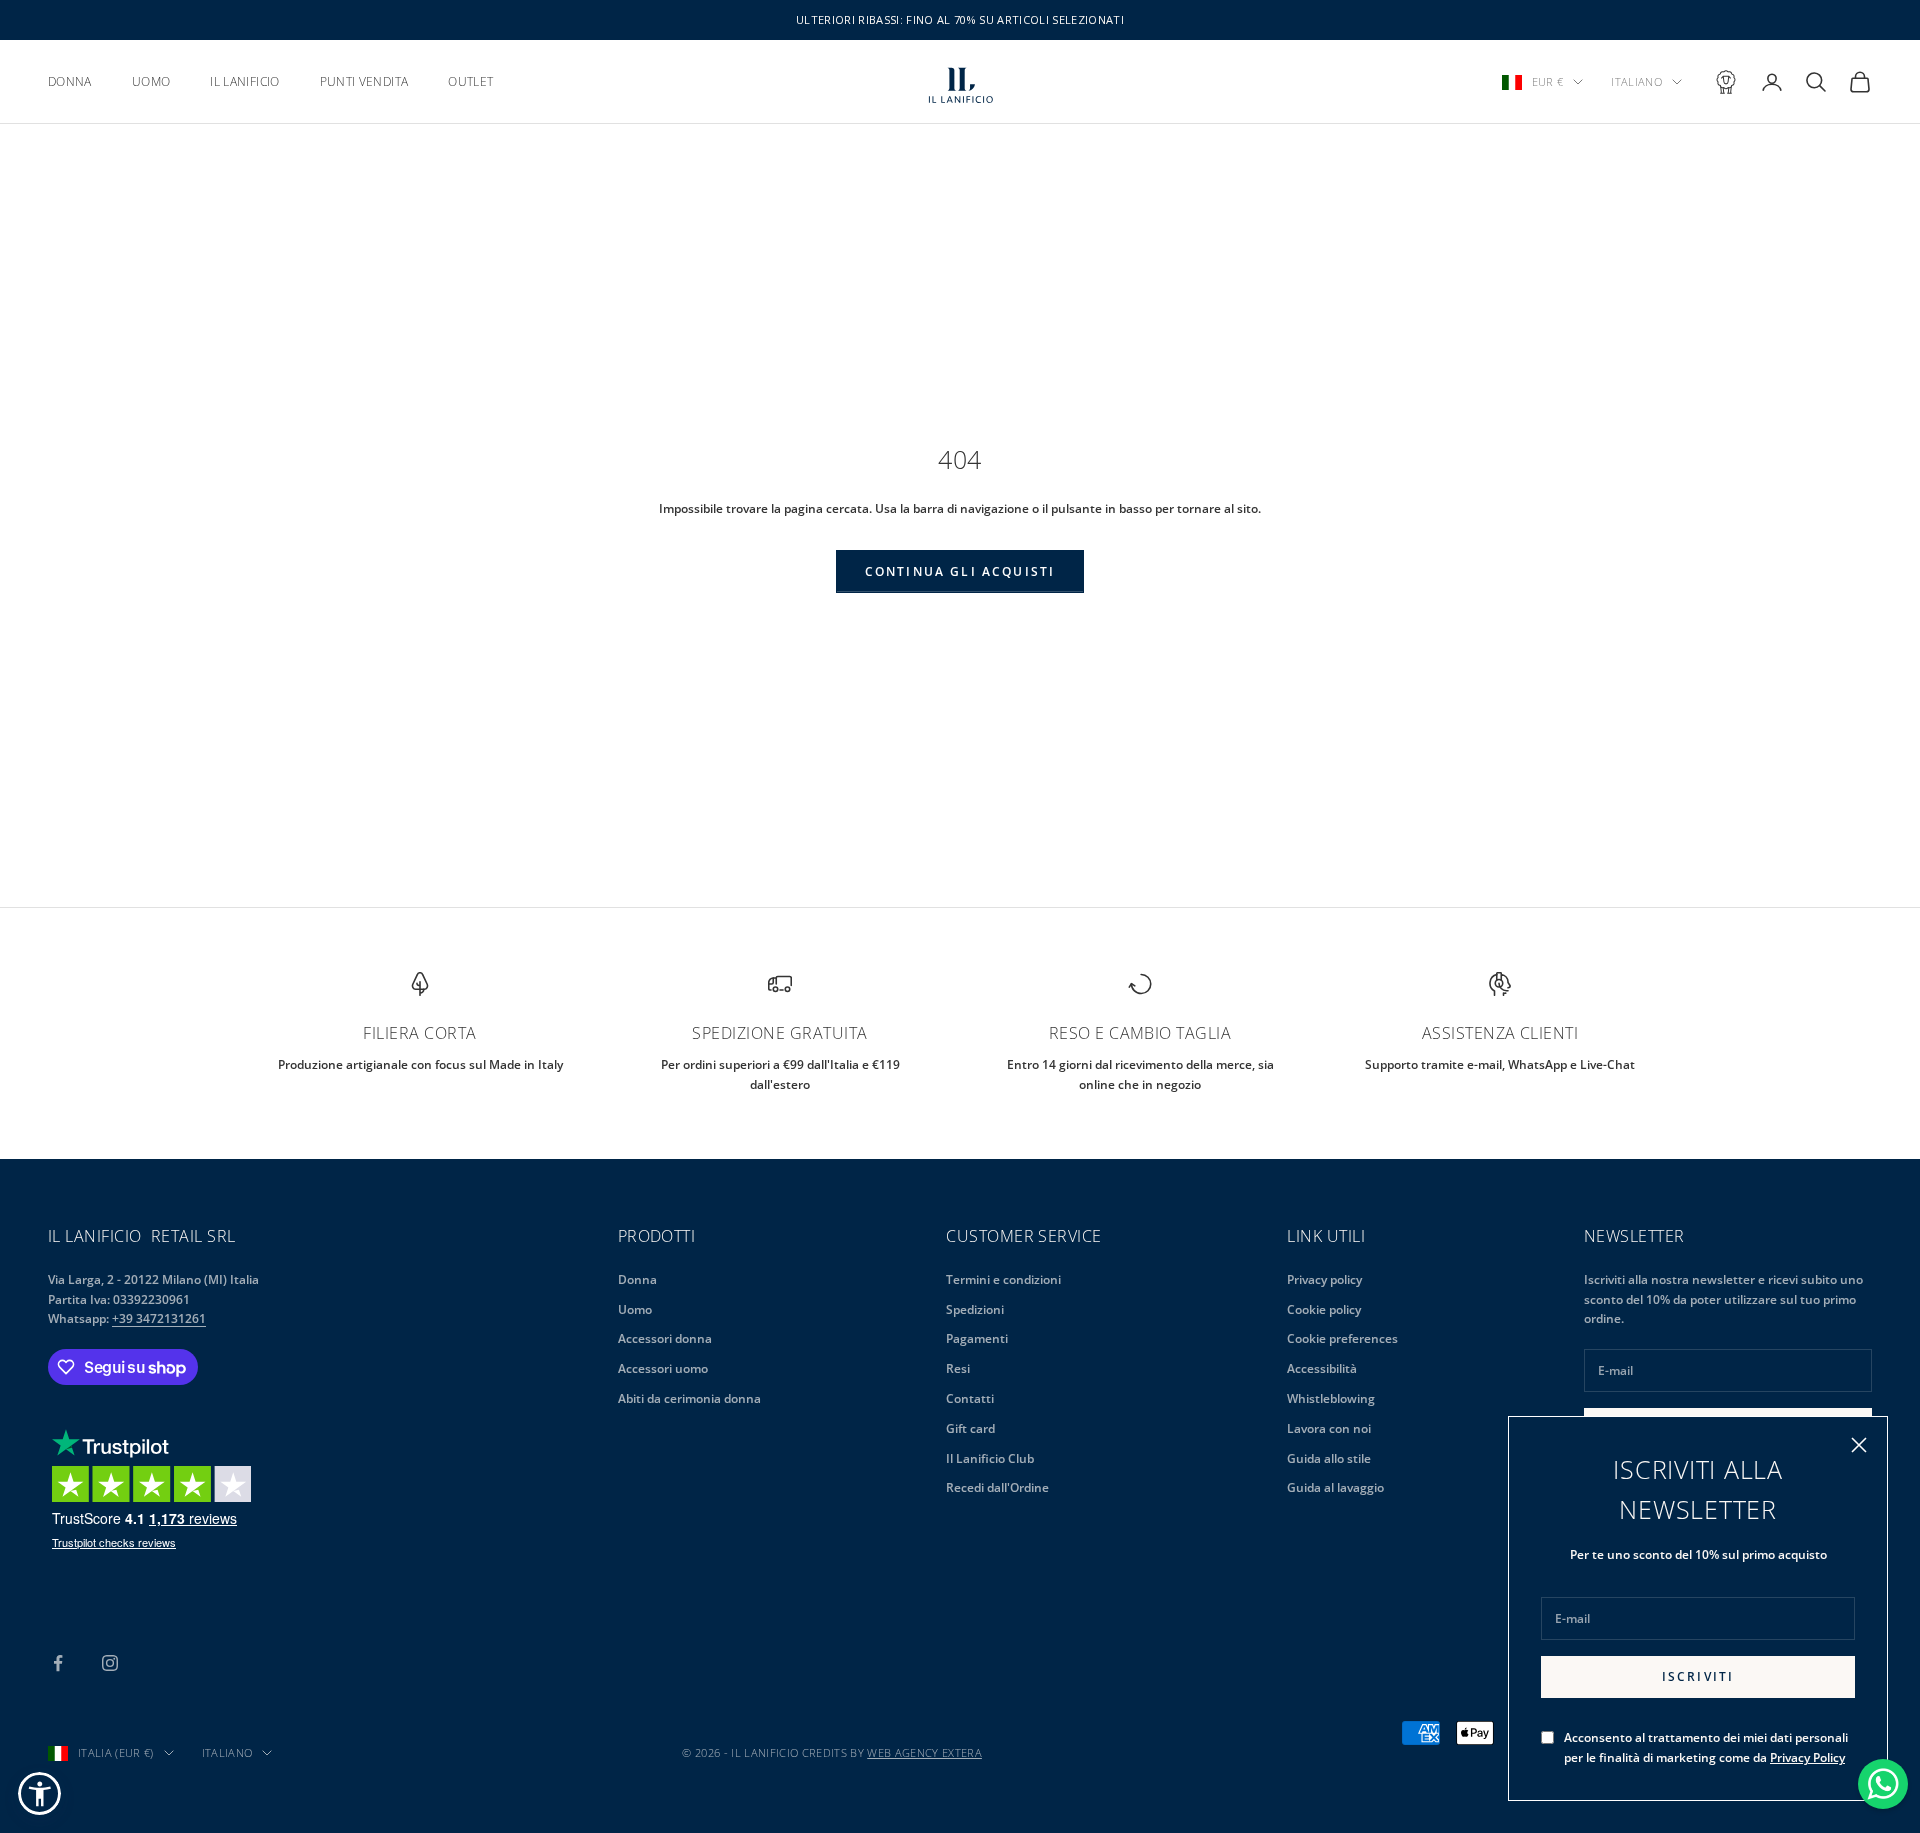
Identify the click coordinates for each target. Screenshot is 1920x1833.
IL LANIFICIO (244, 81)
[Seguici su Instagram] (110, 1663)
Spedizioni (975, 1309)
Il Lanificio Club (990, 1458)
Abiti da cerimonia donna (689, 1398)
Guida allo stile (1329, 1458)
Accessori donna (665, 1338)
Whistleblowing (1331, 1398)
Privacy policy (1324, 1279)
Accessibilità (1322, 1368)
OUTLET (470, 81)
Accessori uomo (663, 1368)
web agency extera (924, 1752)
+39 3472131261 (159, 1318)
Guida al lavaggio (1335, 1487)
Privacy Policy (1807, 1757)
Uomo (635, 1309)
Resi (958, 1368)
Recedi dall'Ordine (997, 1487)
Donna (637, 1279)
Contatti (970, 1398)
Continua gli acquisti (960, 571)
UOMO (151, 81)
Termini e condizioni (1003, 1279)
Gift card (970, 1428)
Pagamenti (977, 1338)
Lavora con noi (1329, 1428)
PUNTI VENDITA (364, 81)
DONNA (70, 81)
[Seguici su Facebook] (58, 1663)
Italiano (1636, 81)
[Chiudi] (1859, 1445)
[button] (39, 1793)
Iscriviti (1698, 1676)
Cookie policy (1324, 1309)
